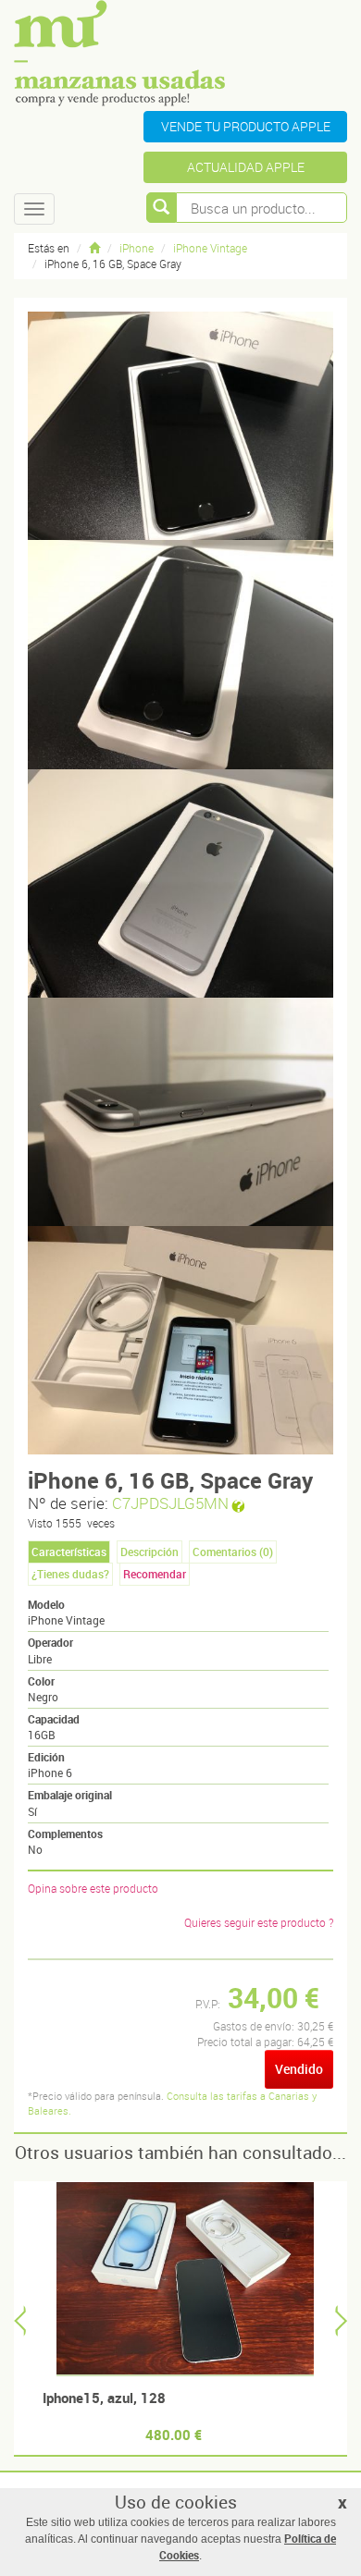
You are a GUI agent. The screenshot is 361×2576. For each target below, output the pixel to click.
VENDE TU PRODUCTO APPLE (246, 126)
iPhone (137, 248)
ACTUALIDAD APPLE (246, 167)
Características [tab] (69, 1552)
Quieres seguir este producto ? (259, 1922)
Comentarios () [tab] (233, 1552)
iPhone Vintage (210, 248)
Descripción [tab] (149, 1552)
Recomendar (155, 1574)
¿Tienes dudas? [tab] (70, 1574)
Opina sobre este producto (93, 1888)
